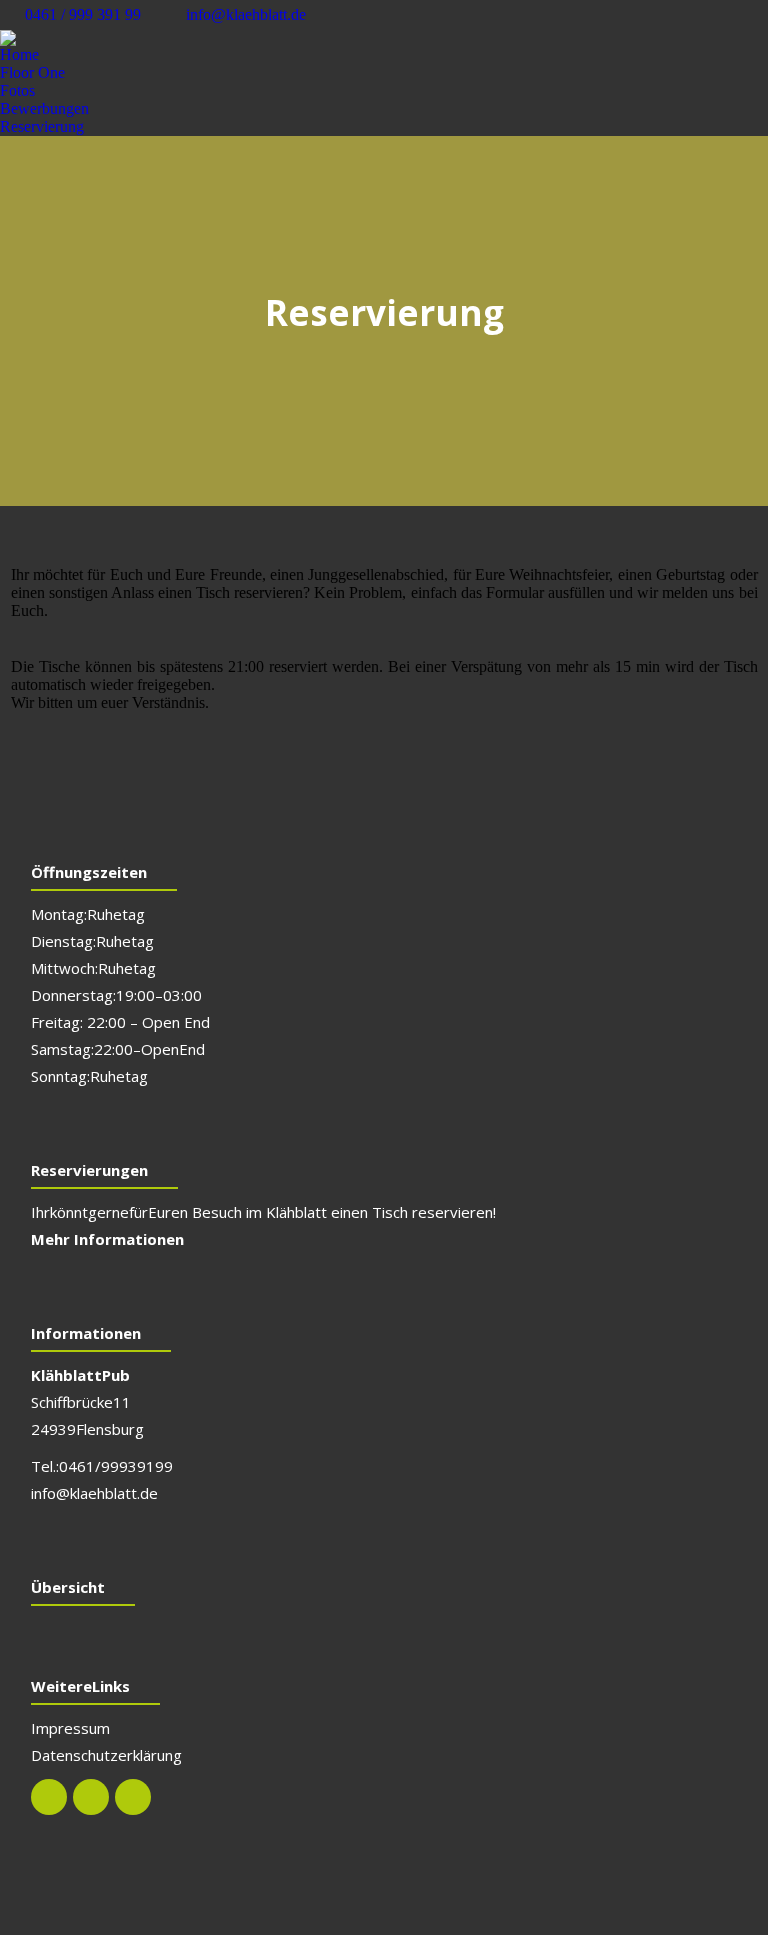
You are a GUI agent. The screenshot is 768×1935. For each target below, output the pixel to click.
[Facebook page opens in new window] (723, 15)
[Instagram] (91, 1797)
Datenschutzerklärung (106, 1755)
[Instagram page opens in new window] (753, 15)
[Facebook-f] (49, 1797)
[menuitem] (19, 55)
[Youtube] (133, 1797)
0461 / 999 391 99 (83, 14)
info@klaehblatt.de (246, 14)
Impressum (70, 1728)
